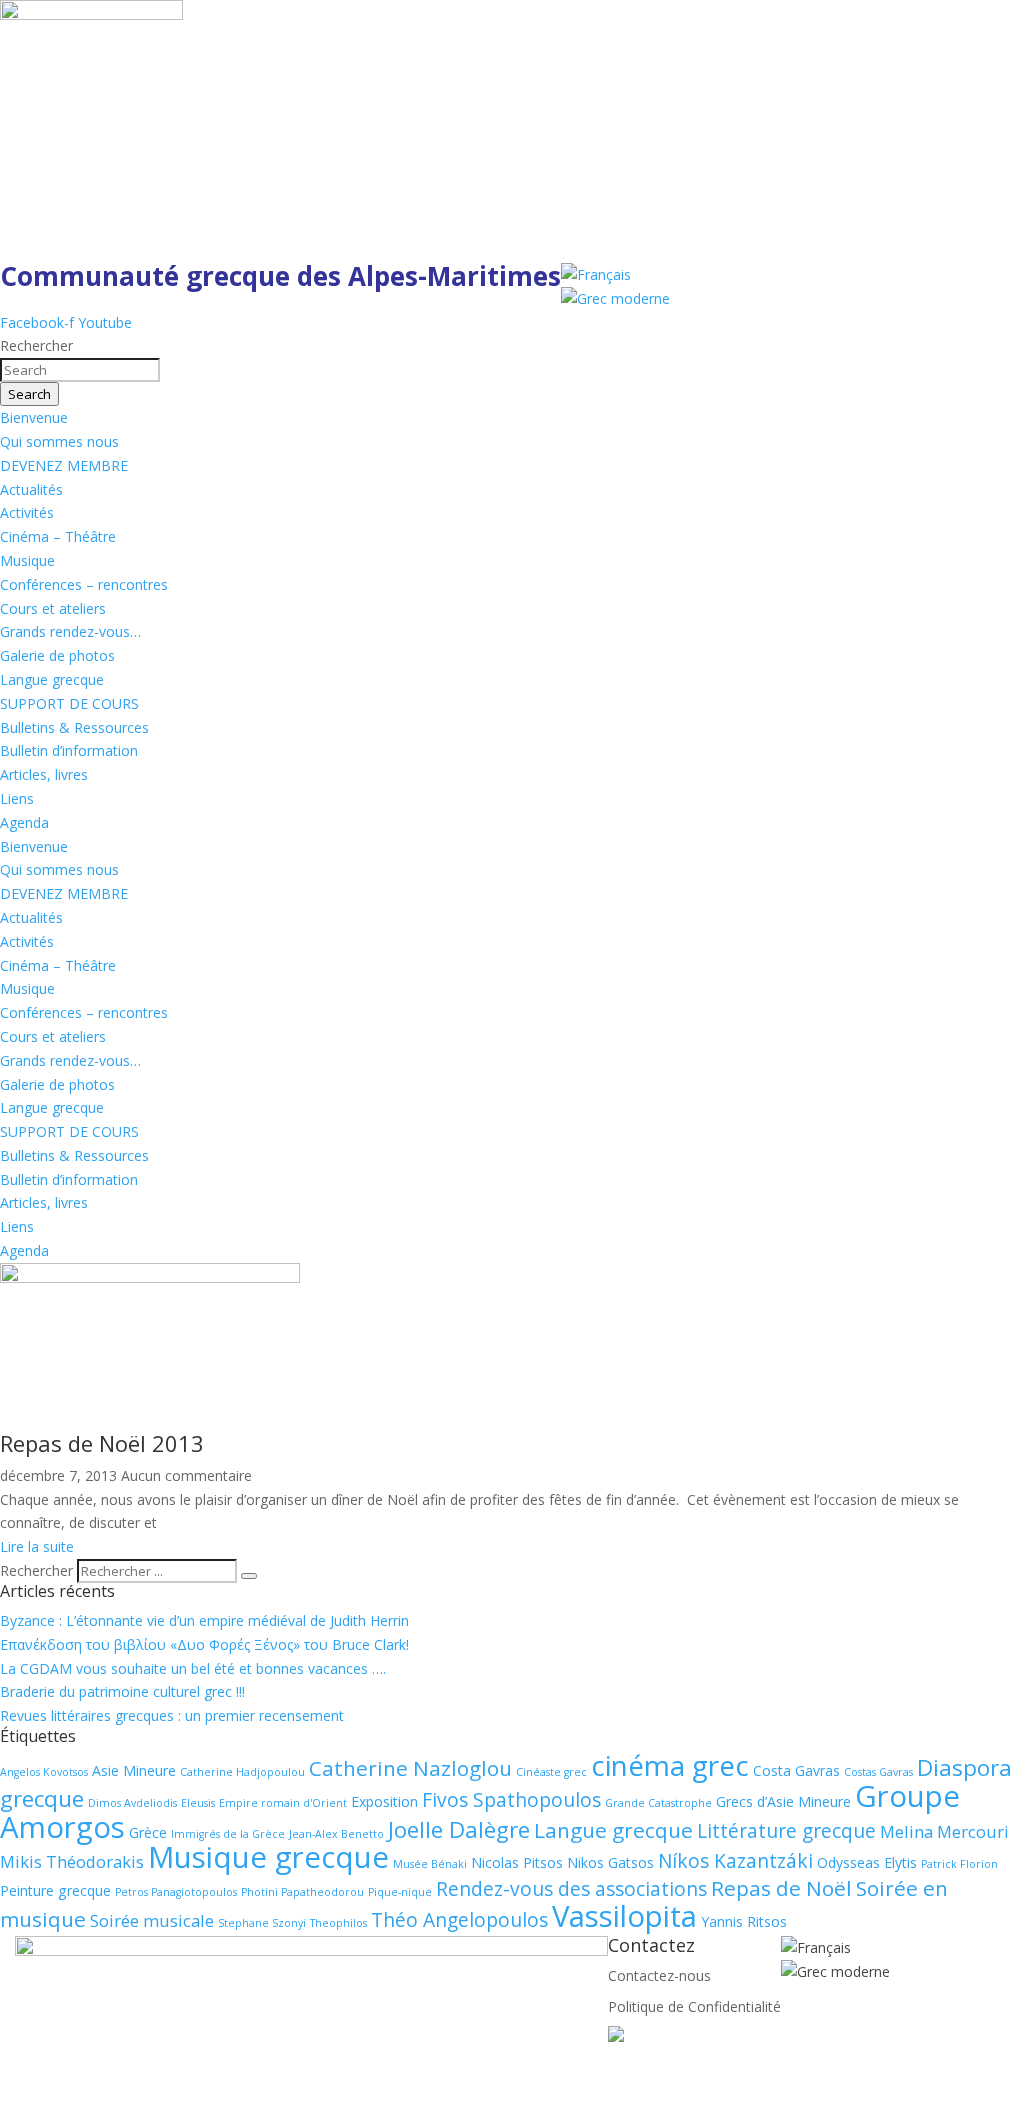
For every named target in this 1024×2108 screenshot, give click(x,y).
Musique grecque (268, 1857)
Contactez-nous (659, 1975)
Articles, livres (44, 774)
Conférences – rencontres (84, 584)
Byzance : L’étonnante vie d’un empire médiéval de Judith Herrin (204, 1620)
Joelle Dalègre (459, 1829)
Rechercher (38, 1570)
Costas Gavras (878, 1772)
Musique (27, 560)
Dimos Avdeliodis (132, 1803)
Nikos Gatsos (610, 1862)
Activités (27, 512)
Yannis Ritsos (744, 1921)
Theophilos (338, 1923)
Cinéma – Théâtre (58, 536)
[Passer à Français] (596, 274)
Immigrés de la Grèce (228, 1834)
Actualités (31, 489)
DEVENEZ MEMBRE (64, 465)
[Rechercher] (249, 1576)
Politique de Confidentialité (694, 2006)
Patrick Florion (959, 1864)
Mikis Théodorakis (72, 1861)
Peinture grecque (55, 1890)
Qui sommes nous (59, 441)
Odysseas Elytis (867, 1862)
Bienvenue (34, 417)
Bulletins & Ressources (74, 727)
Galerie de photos (57, 655)
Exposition (384, 1801)
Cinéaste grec (551, 1772)
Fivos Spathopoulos (511, 1800)
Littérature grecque (786, 1831)
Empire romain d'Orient (283, 1803)
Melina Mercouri (944, 1831)
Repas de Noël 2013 (102, 1443)
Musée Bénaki (430, 1864)
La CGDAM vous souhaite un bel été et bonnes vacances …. (193, 1668)
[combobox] (80, 370)
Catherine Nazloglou (410, 1768)
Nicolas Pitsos (517, 1862)
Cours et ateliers (53, 608)
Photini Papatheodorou (302, 1892)
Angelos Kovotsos (44, 1772)
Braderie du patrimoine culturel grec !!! (122, 1691)
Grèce (148, 1832)
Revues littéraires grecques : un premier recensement (172, 1715)
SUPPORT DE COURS (69, 703)
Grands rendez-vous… (70, 631)
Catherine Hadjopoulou (242, 1772)
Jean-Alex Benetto (336, 1834)
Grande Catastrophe (658, 1803)
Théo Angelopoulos (459, 1920)
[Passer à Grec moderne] (615, 298)
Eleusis (198, 1803)
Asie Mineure (134, 1770)
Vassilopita (624, 1916)
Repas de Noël (781, 1888)
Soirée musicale (152, 1920)
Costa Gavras (796, 1770)
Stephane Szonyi (262, 1923)
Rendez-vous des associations (571, 1889)
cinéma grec (670, 1765)
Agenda (24, 822)
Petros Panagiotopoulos (176, 1892)
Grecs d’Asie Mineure (783, 1801)
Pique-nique (400, 1892)
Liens (17, 798)
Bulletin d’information (69, 750)
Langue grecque (52, 679)
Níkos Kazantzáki (735, 1861)
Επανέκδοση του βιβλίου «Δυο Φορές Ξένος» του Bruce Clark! (204, 1644)
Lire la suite (37, 1546)
